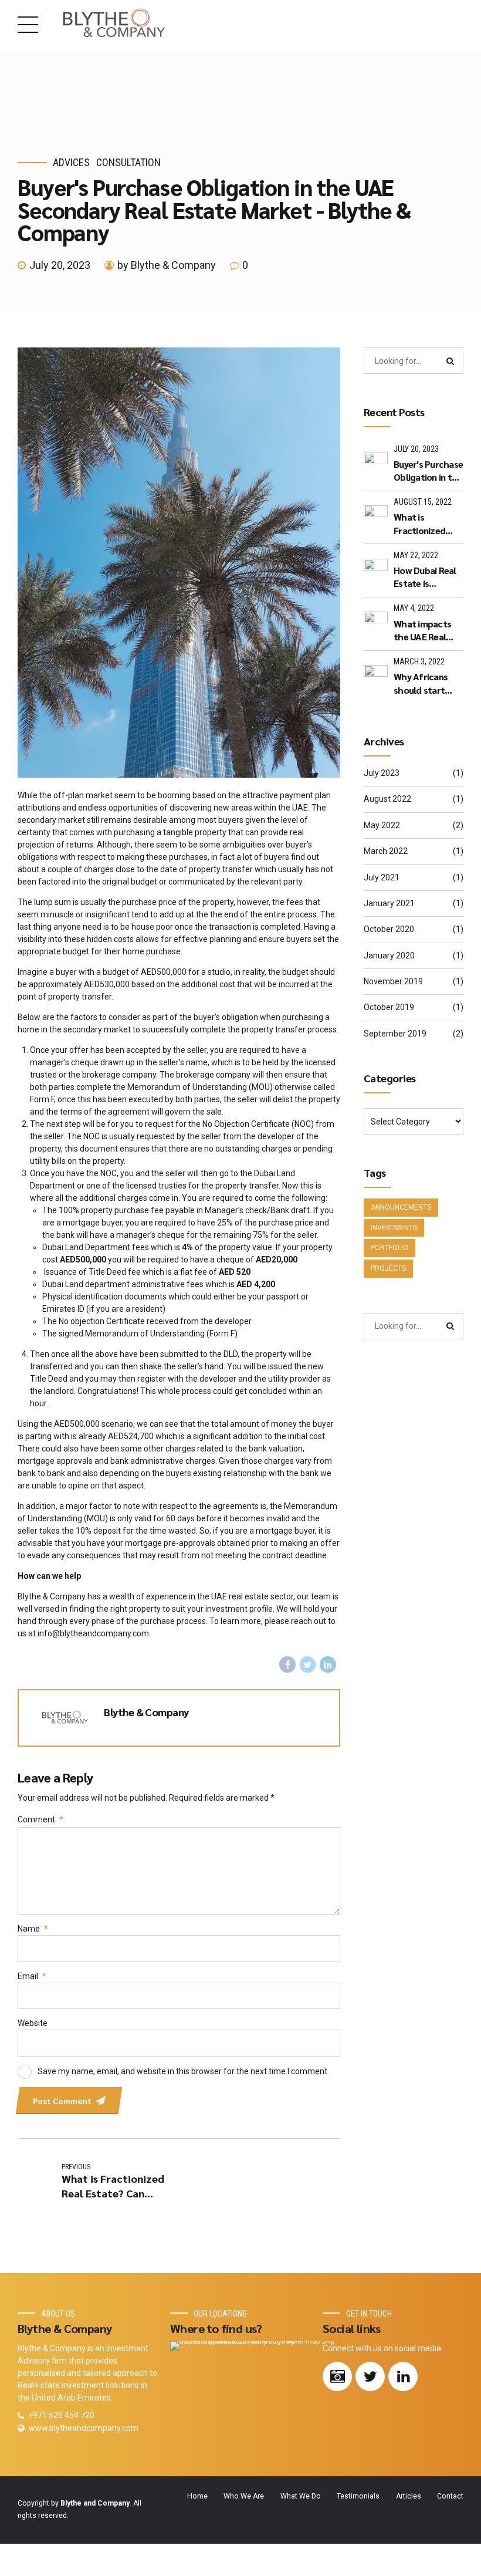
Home (197, 2496)
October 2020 (389, 929)
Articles (409, 2496)
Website (33, 2023)
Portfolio (389, 1248)
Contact (450, 2496)
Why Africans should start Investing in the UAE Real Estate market (426, 683)
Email (32, 1976)
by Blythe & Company (167, 265)
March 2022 (386, 851)
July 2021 (382, 877)
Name (33, 1929)
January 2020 (389, 956)
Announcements (401, 1207)
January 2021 (389, 903)
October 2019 (389, 1007)
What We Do (301, 2496)
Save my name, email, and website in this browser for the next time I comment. (183, 2071)
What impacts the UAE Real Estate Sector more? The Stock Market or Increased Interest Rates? (427, 631)
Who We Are (244, 2496)
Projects (388, 1268)
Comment (40, 1819)
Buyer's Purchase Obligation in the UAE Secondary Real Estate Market (428, 471)
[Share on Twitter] (308, 1665)
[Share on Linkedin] (328, 1665)
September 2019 (395, 1034)
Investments (394, 1228)
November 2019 (393, 981)
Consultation (128, 162)
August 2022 (387, 799)
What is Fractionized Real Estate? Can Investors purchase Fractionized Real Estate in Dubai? (428, 524)
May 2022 (382, 825)
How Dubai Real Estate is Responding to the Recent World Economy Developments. (426, 577)
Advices (71, 162)
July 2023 (382, 773)
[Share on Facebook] (287, 1665)
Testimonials (358, 2496)
